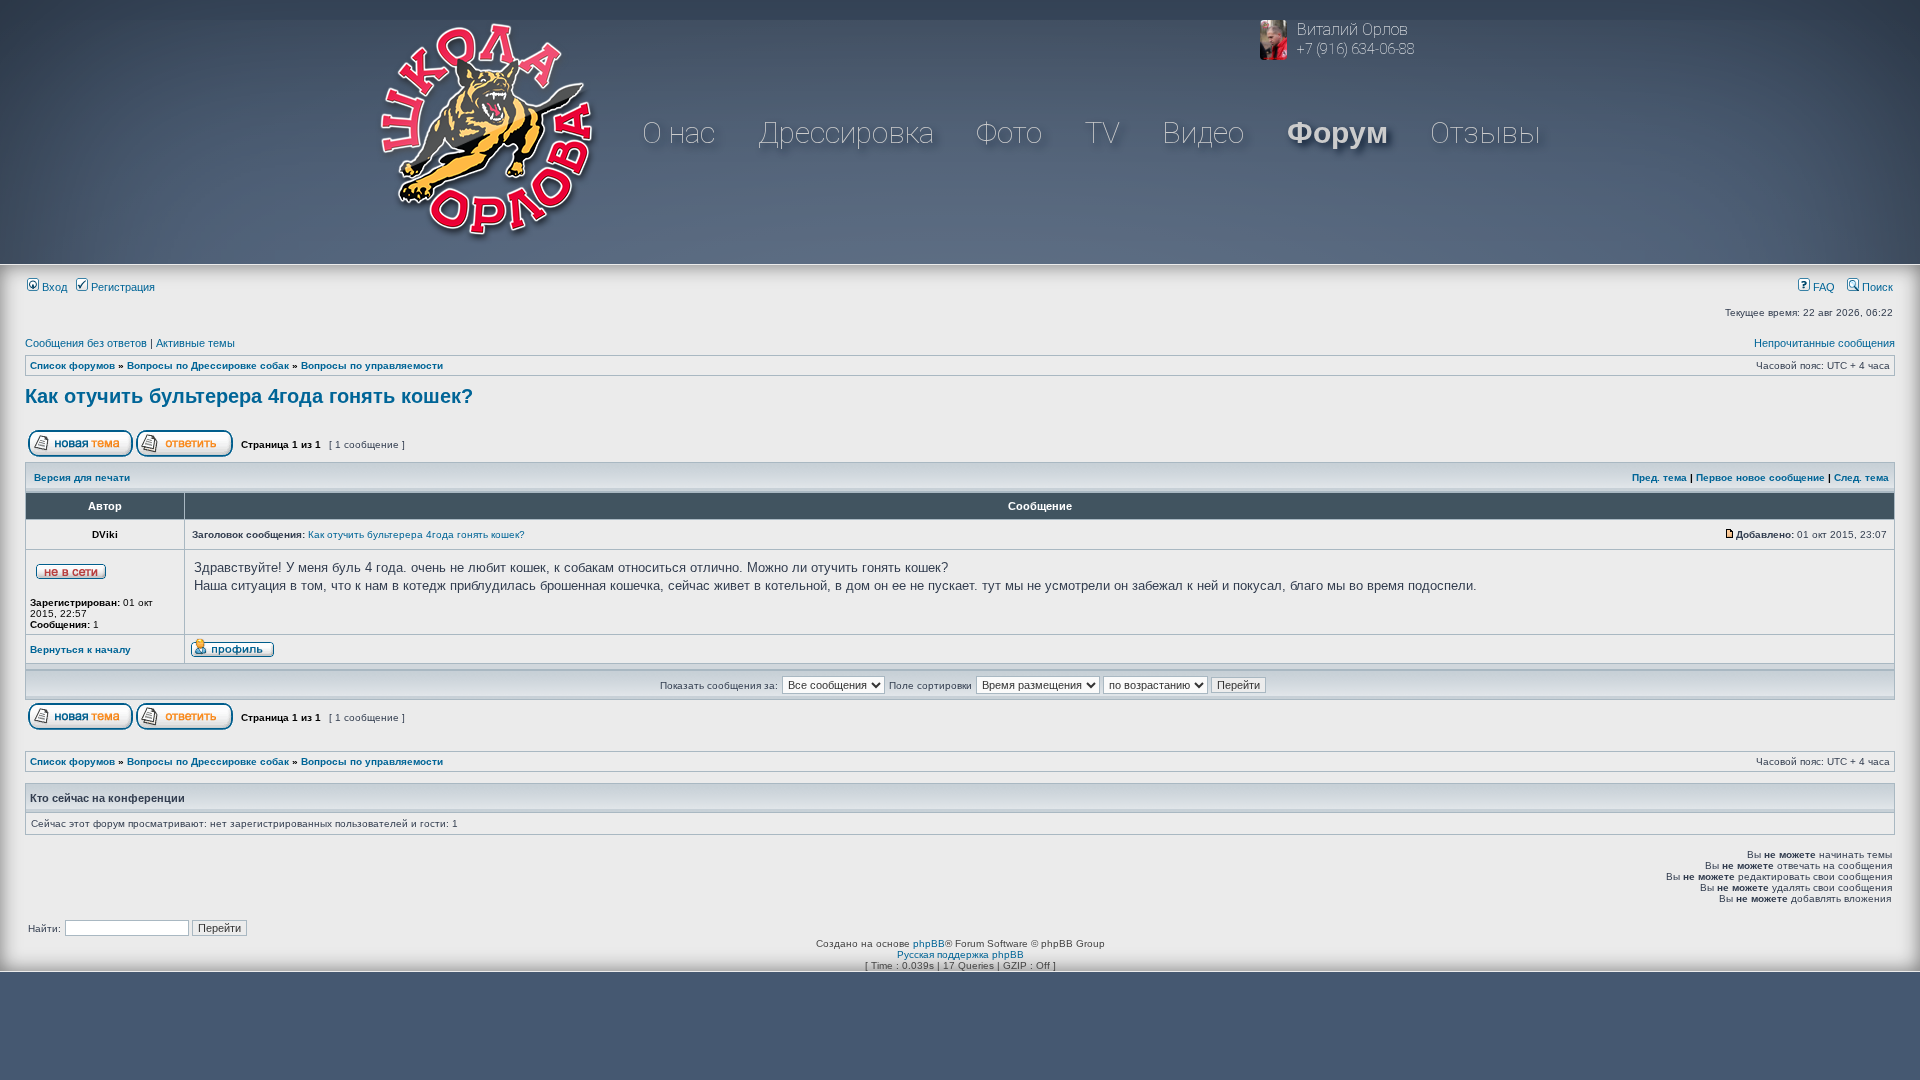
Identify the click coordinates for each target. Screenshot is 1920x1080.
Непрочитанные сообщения (1824, 343)
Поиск (1876, 287)
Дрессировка (846, 132)
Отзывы (1485, 132)
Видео (1203, 132)
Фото (1009, 132)
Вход (53, 287)
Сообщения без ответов (86, 343)
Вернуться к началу (80, 649)
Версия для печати (82, 477)
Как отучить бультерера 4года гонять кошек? (249, 396)
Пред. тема (1659, 477)
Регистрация (121, 287)
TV (1102, 132)
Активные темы (195, 343)
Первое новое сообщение (1760, 477)
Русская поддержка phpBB (960, 954)
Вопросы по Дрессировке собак (208, 365)
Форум (1337, 132)
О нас (678, 132)
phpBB (929, 943)
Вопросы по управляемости (372, 365)
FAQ (1822, 287)
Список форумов (72, 365)
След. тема (1861, 477)
